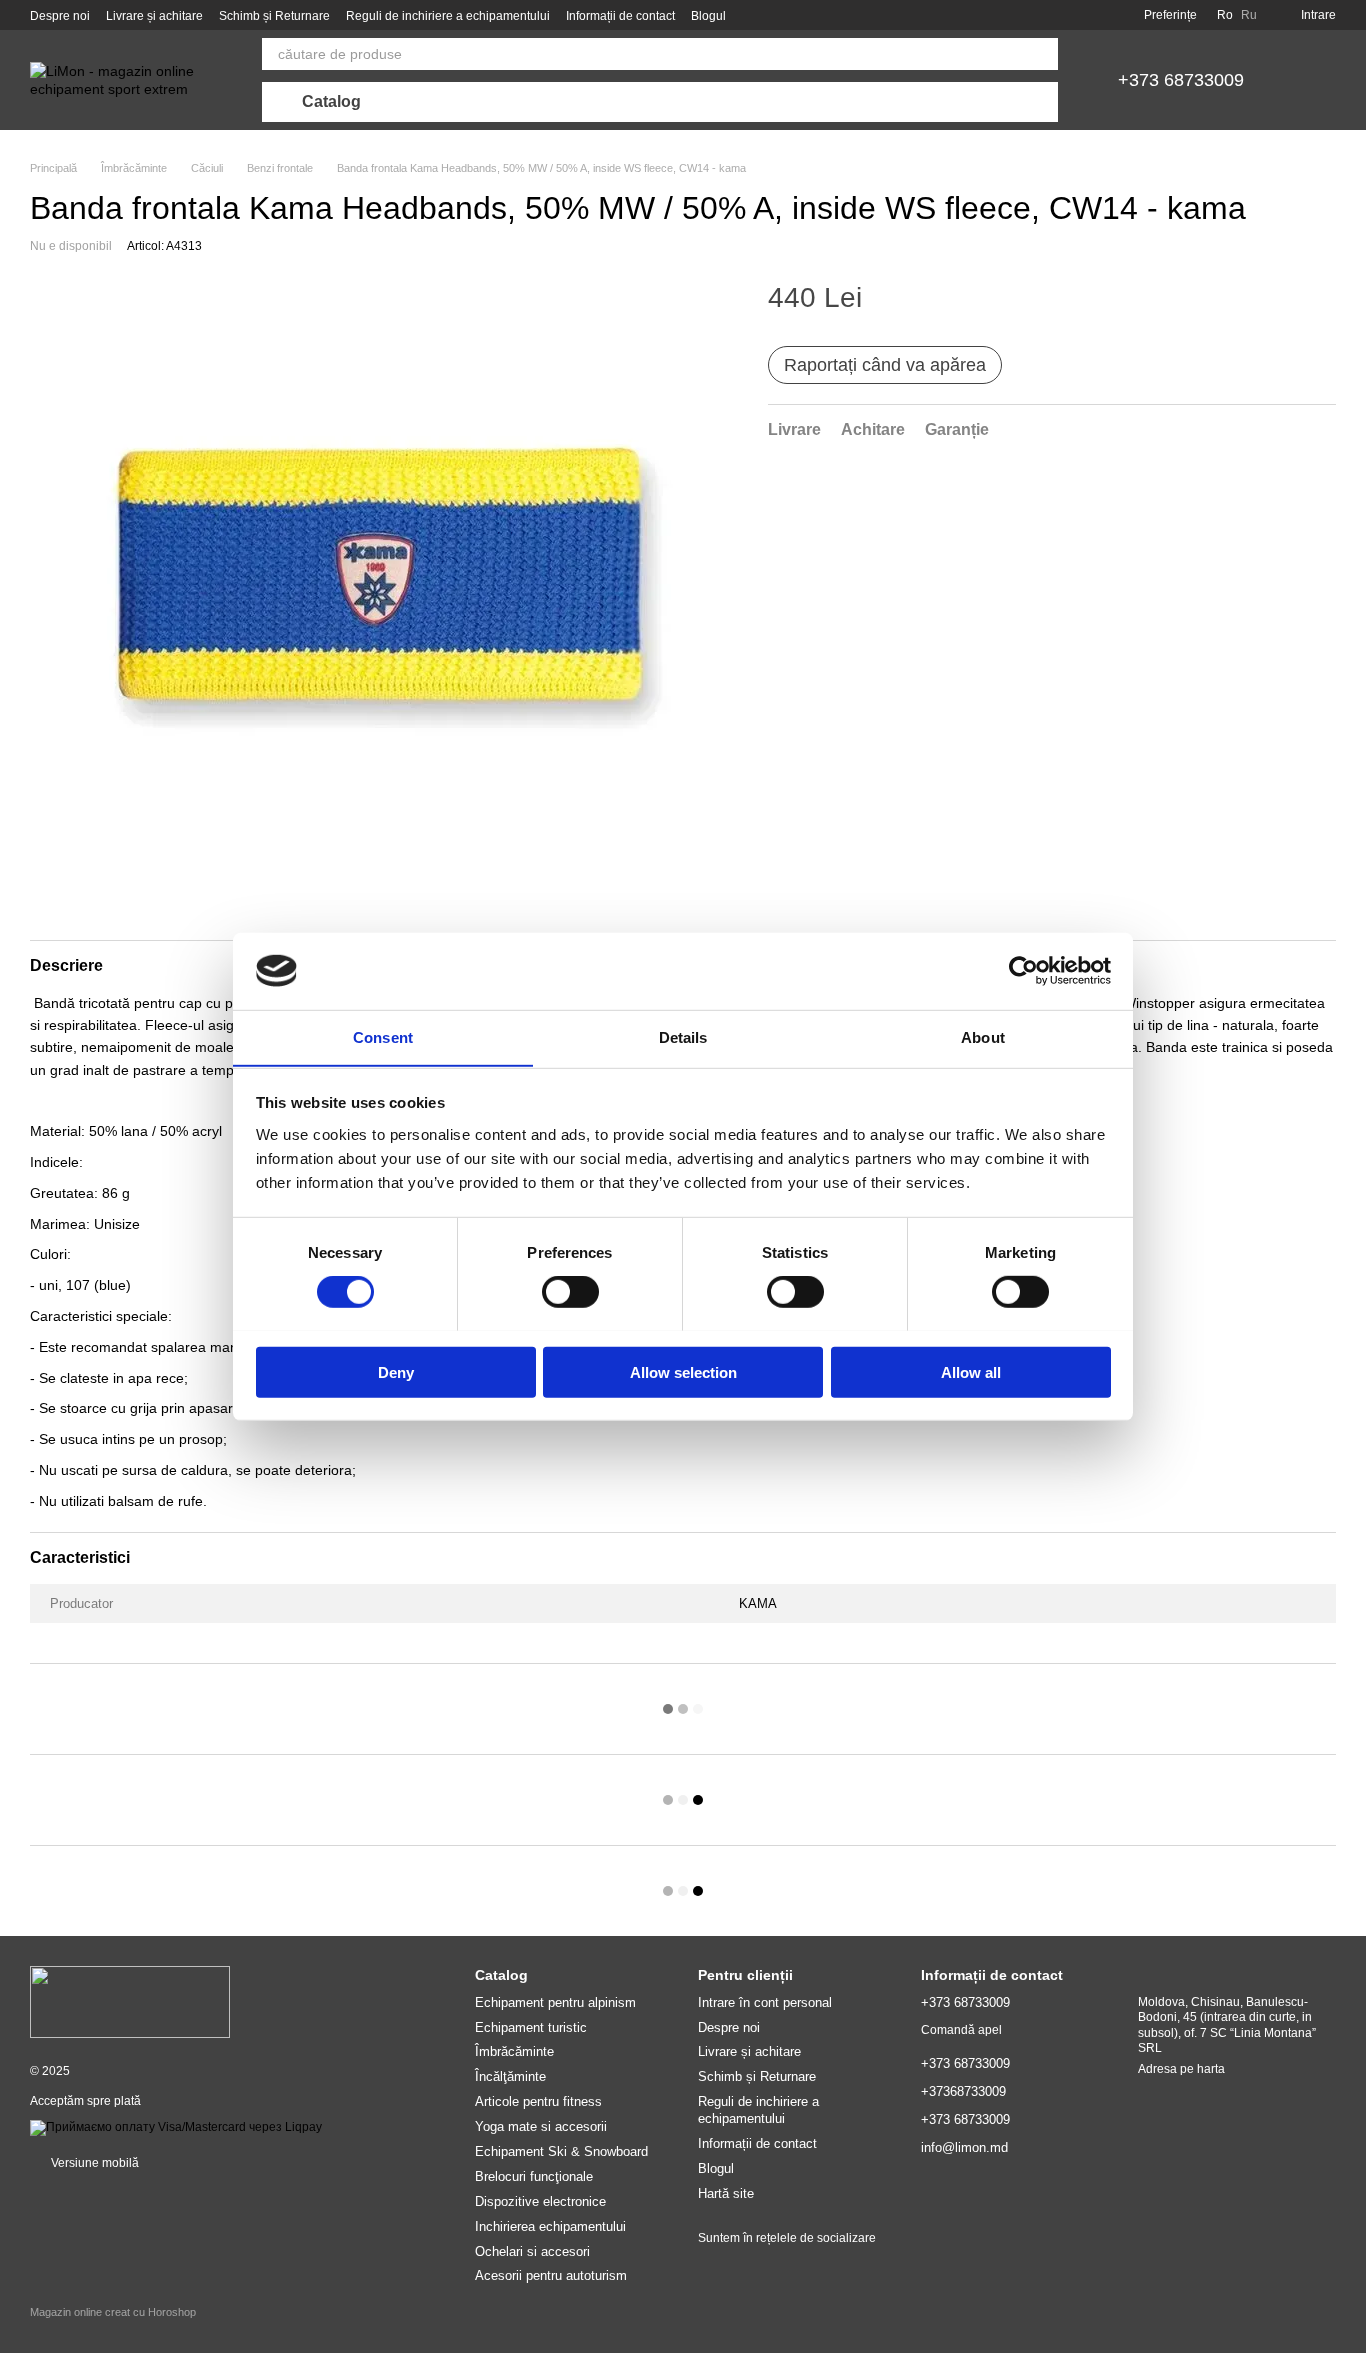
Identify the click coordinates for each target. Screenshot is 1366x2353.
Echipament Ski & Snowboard (561, 2151)
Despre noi (60, 16)
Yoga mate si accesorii (541, 2126)
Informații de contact (620, 16)
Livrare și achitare (154, 16)
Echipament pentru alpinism (555, 2002)
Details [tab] (683, 1036)
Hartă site (726, 2193)
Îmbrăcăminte (514, 2051)
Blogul (708, 16)
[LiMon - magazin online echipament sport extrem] (130, 2002)
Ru (1249, 15)
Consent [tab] (383, 1036)
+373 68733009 (1181, 80)
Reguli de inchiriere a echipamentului (448, 16)
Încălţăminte (510, 2076)
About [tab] (983, 1036)
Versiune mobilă (93, 2163)
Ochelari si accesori (532, 2251)
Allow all (971, 1371)
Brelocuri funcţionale (534, 2176)
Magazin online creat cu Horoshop (113, 2312)
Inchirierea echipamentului (550, 2226)
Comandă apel (961, 2030)
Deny (396, 1371)
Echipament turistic (531, 2027)
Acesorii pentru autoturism (551, 2275)
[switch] (570, 1291)
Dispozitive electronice (540, 2201)
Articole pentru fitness (538, 2101)
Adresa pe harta (1181, 2069)
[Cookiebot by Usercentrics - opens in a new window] (1023, 971)
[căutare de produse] (1042, 54)
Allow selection (683, 1371)
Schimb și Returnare (274, 16)
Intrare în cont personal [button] (765, 2002)
